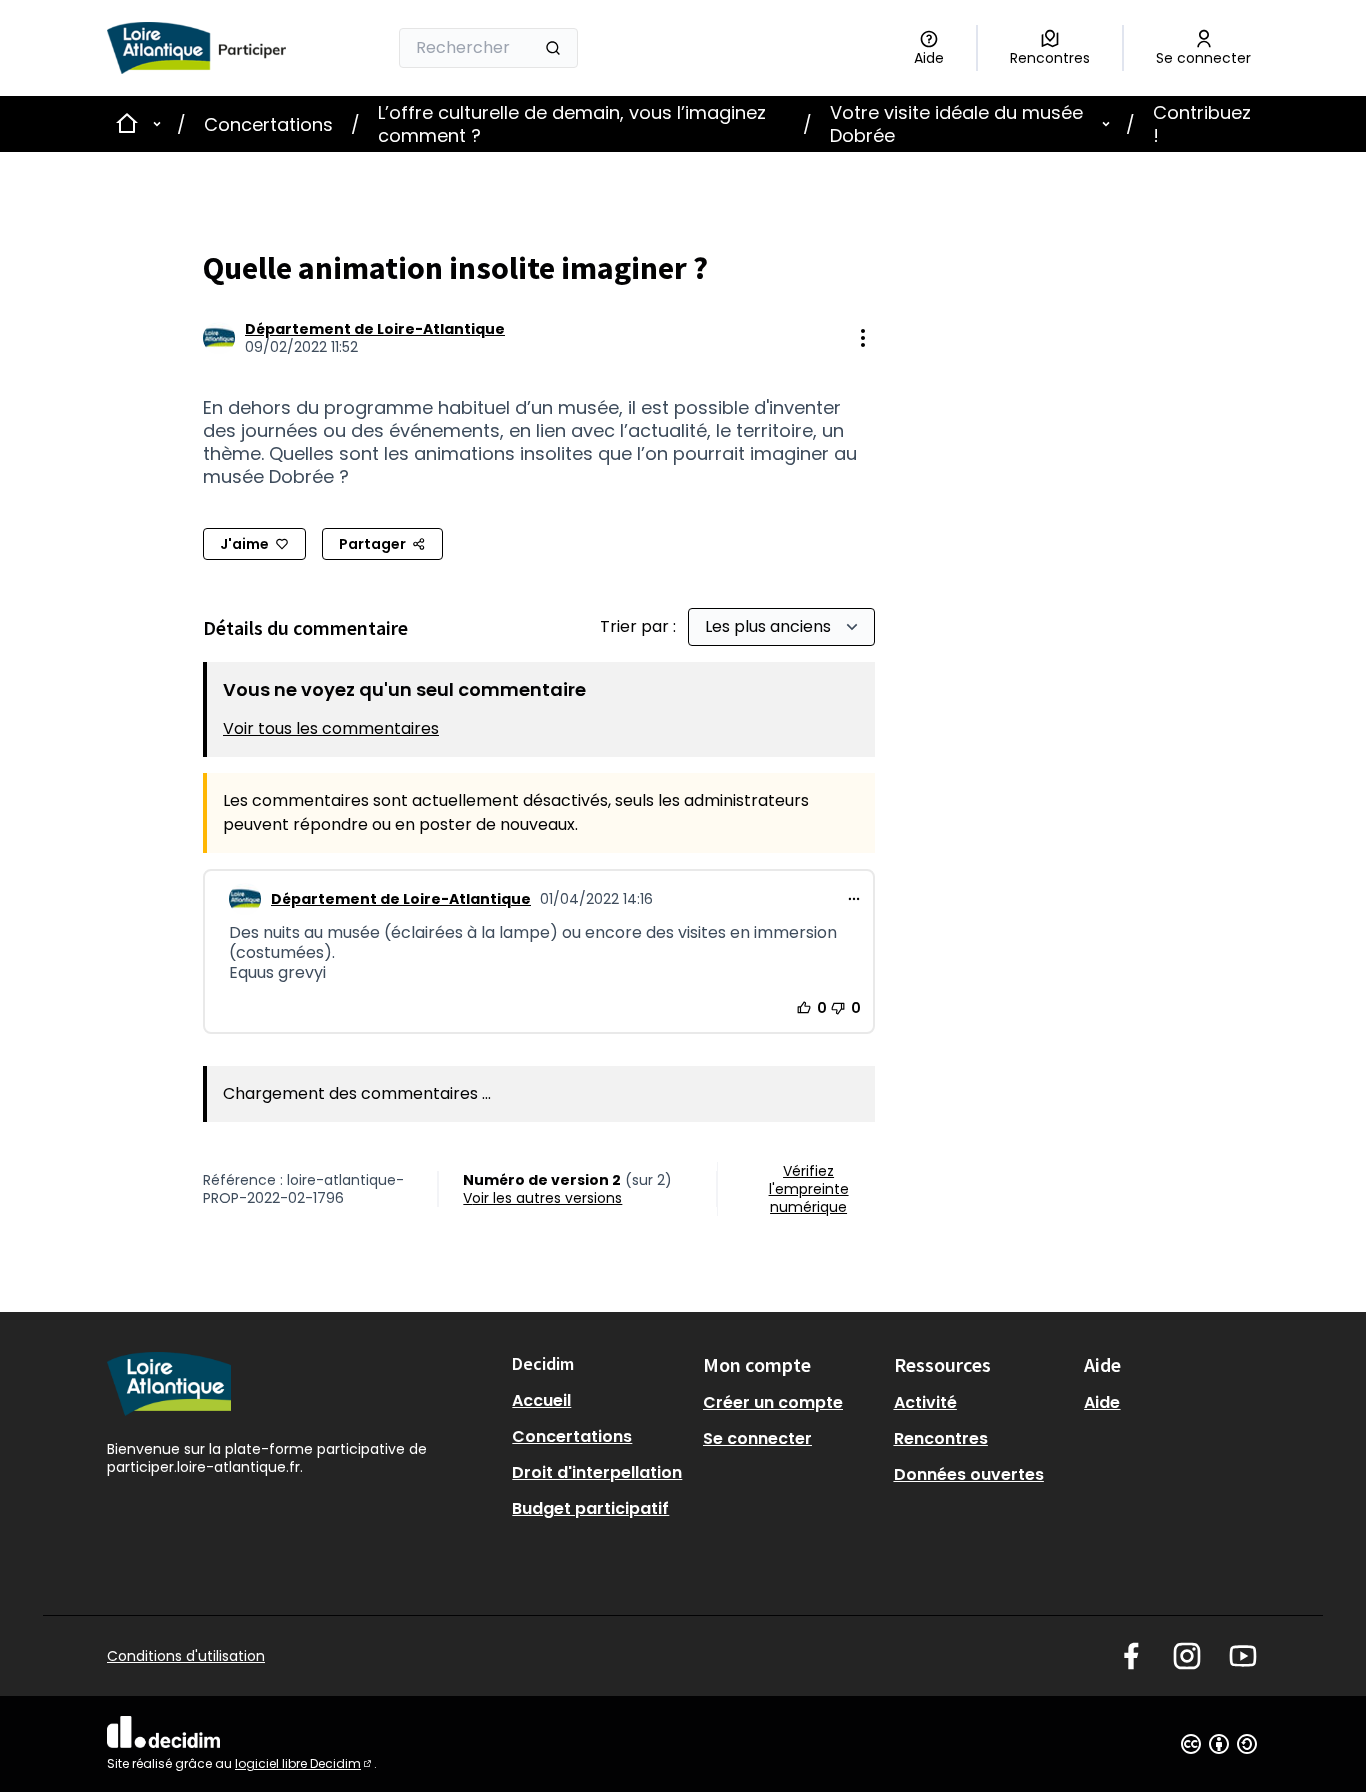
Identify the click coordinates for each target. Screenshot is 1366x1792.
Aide (1102, 1402)
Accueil (541, 1400)
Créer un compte (773, 1402)
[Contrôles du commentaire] (854, 899)
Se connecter (757, 1438)
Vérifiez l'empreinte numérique (809, 1189)
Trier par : (640, 626)
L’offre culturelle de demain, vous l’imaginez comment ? (572, 124)
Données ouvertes (969, 1474)
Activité (925, 1402)
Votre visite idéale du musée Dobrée (956, 124)
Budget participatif (590, 1508)
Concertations (268, 124)
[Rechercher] (553, 48)
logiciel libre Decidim (304, 1763)
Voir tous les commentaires (331, 728)
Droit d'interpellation (597, 1472)
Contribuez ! (1202, 124)
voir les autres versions (542, 1198)
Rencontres (941, 1438)
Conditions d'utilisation (186, 1656)
